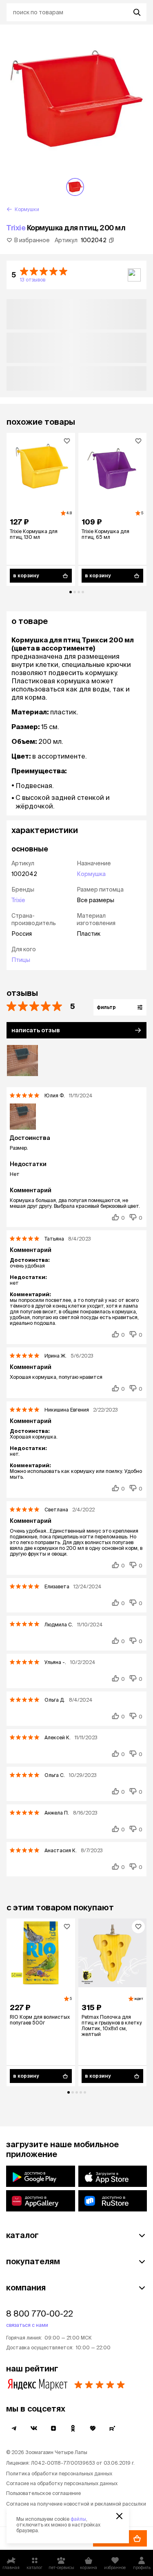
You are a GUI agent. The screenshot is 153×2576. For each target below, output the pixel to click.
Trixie (16, 228)
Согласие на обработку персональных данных (62, 2483)
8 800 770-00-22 (40, 2314)
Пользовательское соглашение (43, 2493)
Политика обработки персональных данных (59, 2474)
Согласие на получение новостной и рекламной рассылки (76, 2504)
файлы (78, 2519)
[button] (76, 275)
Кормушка (91, 874)
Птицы (21, 960)
